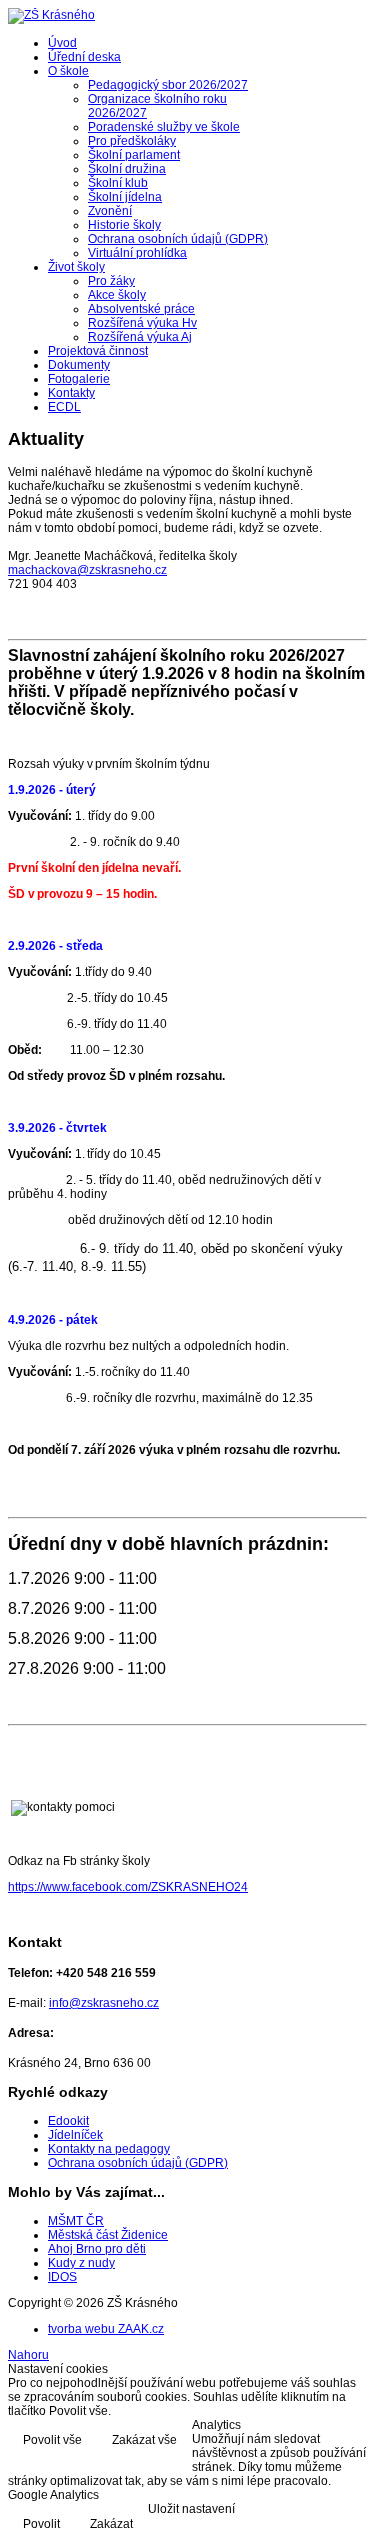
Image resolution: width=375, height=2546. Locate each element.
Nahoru (28, 2355)
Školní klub (118, 183)
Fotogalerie (79, 379)
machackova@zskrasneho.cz (87, 570)
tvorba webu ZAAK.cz (106, 2329)
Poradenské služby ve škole (164, 127)
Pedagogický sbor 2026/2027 (168, 85)
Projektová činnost (98, 351)
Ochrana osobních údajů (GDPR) (178, 239)
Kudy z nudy (81, 2263)
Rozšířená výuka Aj (140, 337)
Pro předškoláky (132, 141)
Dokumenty (79, 365)
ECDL (64, 407)
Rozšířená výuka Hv (142, 323)
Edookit (68, 2121)
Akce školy (117, 295)
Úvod (62, 43)
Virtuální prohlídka (137, 253)
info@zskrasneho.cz (104, 2003)
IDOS (62, 2277)
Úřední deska (84, 57)
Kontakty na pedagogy (109, 2149)
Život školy (76, 267)
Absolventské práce (141, 309)
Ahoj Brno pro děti (97, 2249)
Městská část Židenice (108, 2235)
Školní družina (127, 169)
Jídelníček (75, 2135)
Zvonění (110, 211)
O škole (68, 71)
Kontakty (71, 393)
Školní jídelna (125, 197)
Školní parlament (134, 155)
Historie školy (124, 225)
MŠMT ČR (76, 2221)
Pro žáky (111, 281)
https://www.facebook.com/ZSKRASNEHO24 (128, 1887)
